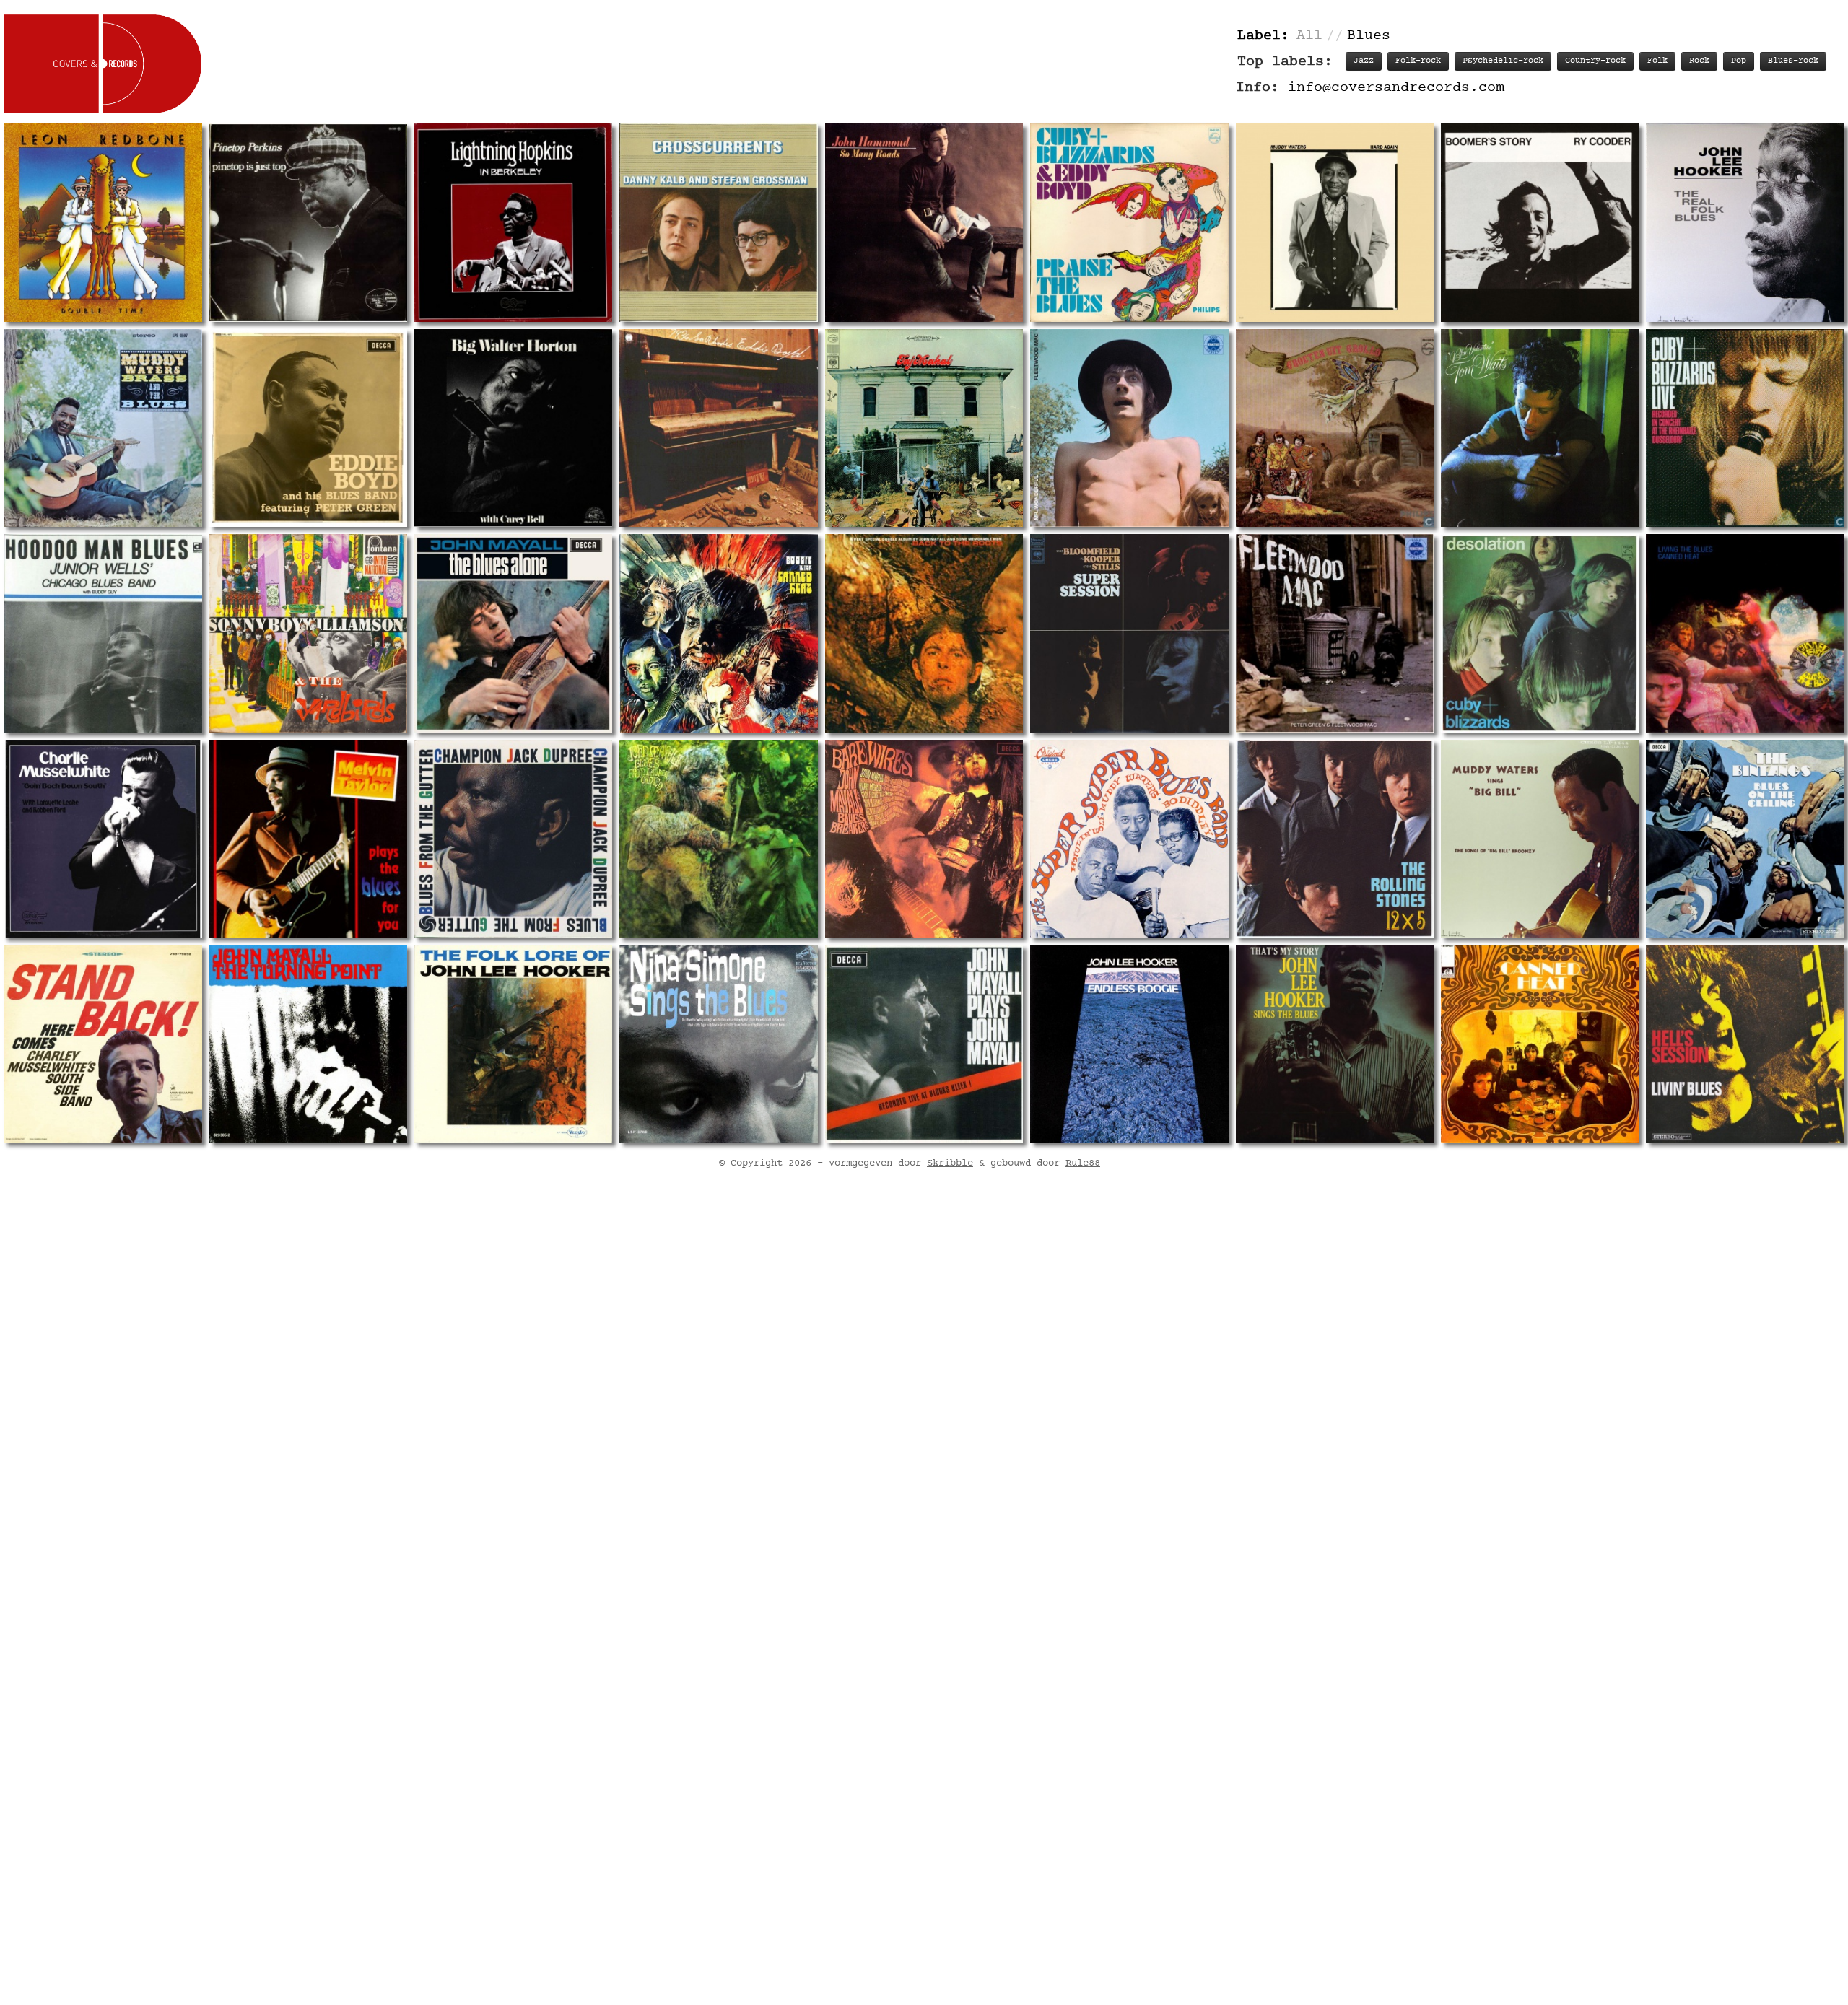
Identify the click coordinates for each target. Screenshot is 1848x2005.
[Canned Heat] (718, 633)
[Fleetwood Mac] (1129, 428)
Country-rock (1595, 61)
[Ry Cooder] (1540, 222)
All (1309, 36)
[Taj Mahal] (924, 428)
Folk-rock (1418, 61)
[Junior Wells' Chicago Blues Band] (103, 633)
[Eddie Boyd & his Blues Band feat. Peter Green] (308, 428)
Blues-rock (1793, 61)
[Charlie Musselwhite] (103, 839)
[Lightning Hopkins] (513, 222)
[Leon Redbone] (103, 222)
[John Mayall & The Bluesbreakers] (924, 839)
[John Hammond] (924, 222)
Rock (1699, 61)
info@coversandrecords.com (1396, 88)
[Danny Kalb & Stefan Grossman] (718, 222)
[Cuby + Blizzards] (1335, 428)
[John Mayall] (513, 633)
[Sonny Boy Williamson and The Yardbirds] (308, 633)
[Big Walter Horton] (513, 428)
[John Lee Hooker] (1745, 222)
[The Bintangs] (1745, 839)
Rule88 (1083, 1163)
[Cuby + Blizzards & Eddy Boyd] (1129, 222)
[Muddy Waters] (1335, 222)
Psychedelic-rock (1503, 61)
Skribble (950, 1163)
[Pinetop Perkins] (308, 222)
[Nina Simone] (718, 1044)
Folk (1657, 61)
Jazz (1364, 61)
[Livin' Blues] (1745, 1044)
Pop (1739, 61)
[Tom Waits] (1540, 428)
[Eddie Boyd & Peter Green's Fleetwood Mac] (718, 428)
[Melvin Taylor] (308, 839)
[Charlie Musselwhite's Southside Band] (103, 1044)
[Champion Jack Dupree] (513, 839)
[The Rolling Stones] (1335, 839)
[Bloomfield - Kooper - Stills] (1129, 633)
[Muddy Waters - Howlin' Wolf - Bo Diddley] (1129, 839)
